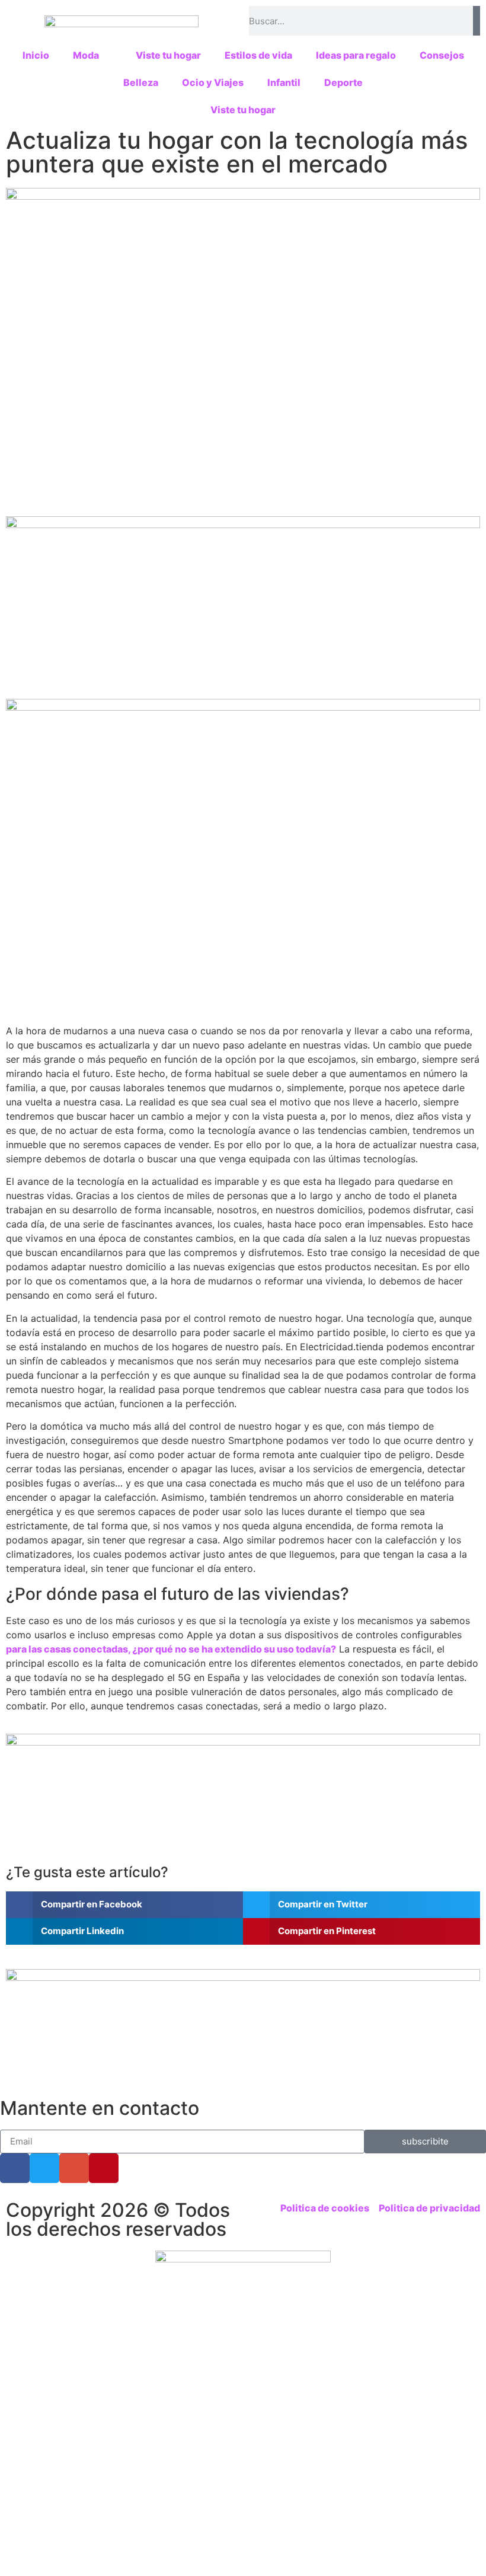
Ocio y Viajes (213, 82)
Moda (86, 55)
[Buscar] (477, 21)
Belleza (141, 82)
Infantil (284, 82)
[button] (124, 1905)
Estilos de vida (258, 55)
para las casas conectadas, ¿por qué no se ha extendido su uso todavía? (171, 1649)
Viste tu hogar (168, 55)
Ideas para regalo (356, 55)
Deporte (343, 82)
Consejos (442, 55)
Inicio (36, 55)
